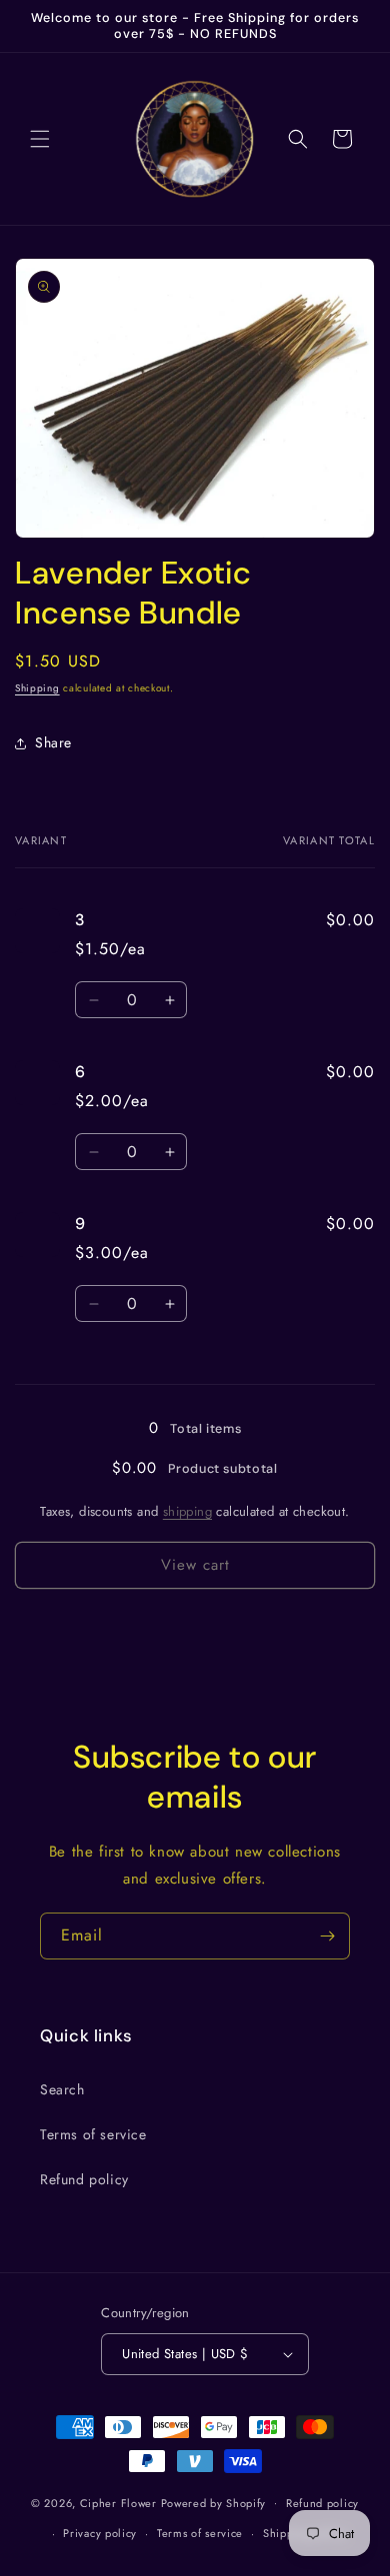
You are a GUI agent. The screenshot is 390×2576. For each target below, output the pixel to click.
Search (62, 2089)
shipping (187, 1511)
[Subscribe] (327, 1936)
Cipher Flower (118, 2502)
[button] (40, 139)
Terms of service (93, 2134)
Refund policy (84, 2179)
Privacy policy (100, 2533)
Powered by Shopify (214, 2502)
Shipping (37, 688)
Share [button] (53, 742)
